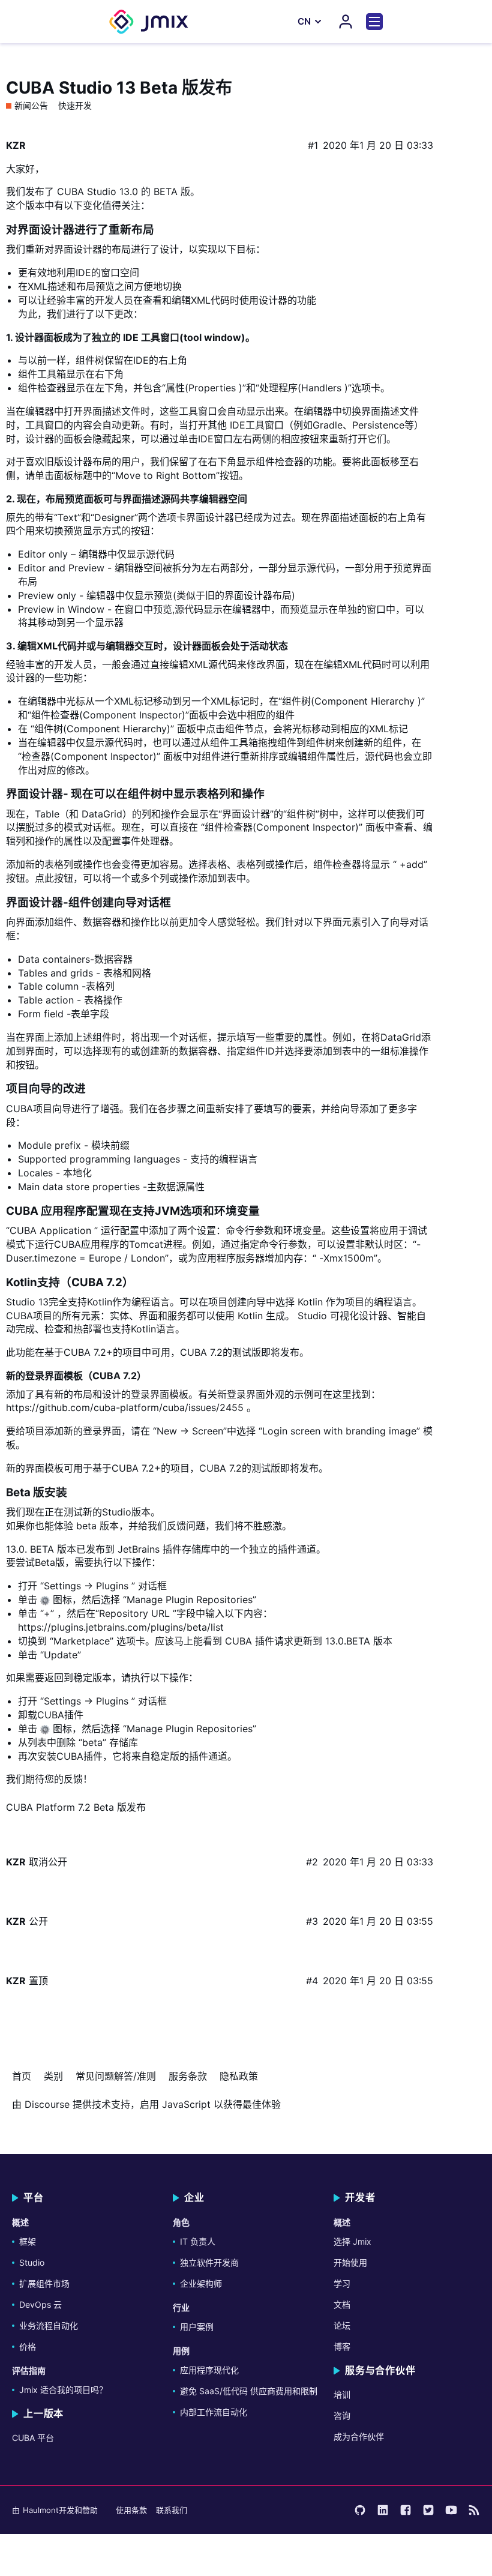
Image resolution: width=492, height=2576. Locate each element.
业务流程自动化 (49, 2325)
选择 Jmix (352, 2241)
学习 (342, 2283)
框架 (28, 2241)
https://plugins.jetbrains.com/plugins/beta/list (121, 1627)
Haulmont (41, 2510)
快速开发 (75, 106)
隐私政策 (239, 2076)
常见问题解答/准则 (116, 2076)
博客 (342, 2346)
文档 (342, 2304)
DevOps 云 (40, 2304)
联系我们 (172, 2510)
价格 (28, 2346)
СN (304, 21)
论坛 (342, 2325)
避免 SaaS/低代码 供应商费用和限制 (249, 2391)
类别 (53, 2076)
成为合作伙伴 (359, 2436)
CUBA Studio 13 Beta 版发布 (119, 88)
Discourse (47, 2104)
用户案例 (197, 2327)
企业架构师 (201, 2283)
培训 (342, 2394)
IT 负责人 (198, 2241)
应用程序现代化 (209, 2370)
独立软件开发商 (209, 2262)
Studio (32, 2262)
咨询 (342, 2415)
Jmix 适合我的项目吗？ (63, 2390)
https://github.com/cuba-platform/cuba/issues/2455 (125, 1407)
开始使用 (350, 2262)
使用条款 (131, 2510)
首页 (22, 2076)
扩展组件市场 (44, 2283)
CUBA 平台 (33, 2438)
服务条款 (188, 2076)
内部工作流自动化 (214, 2412)
